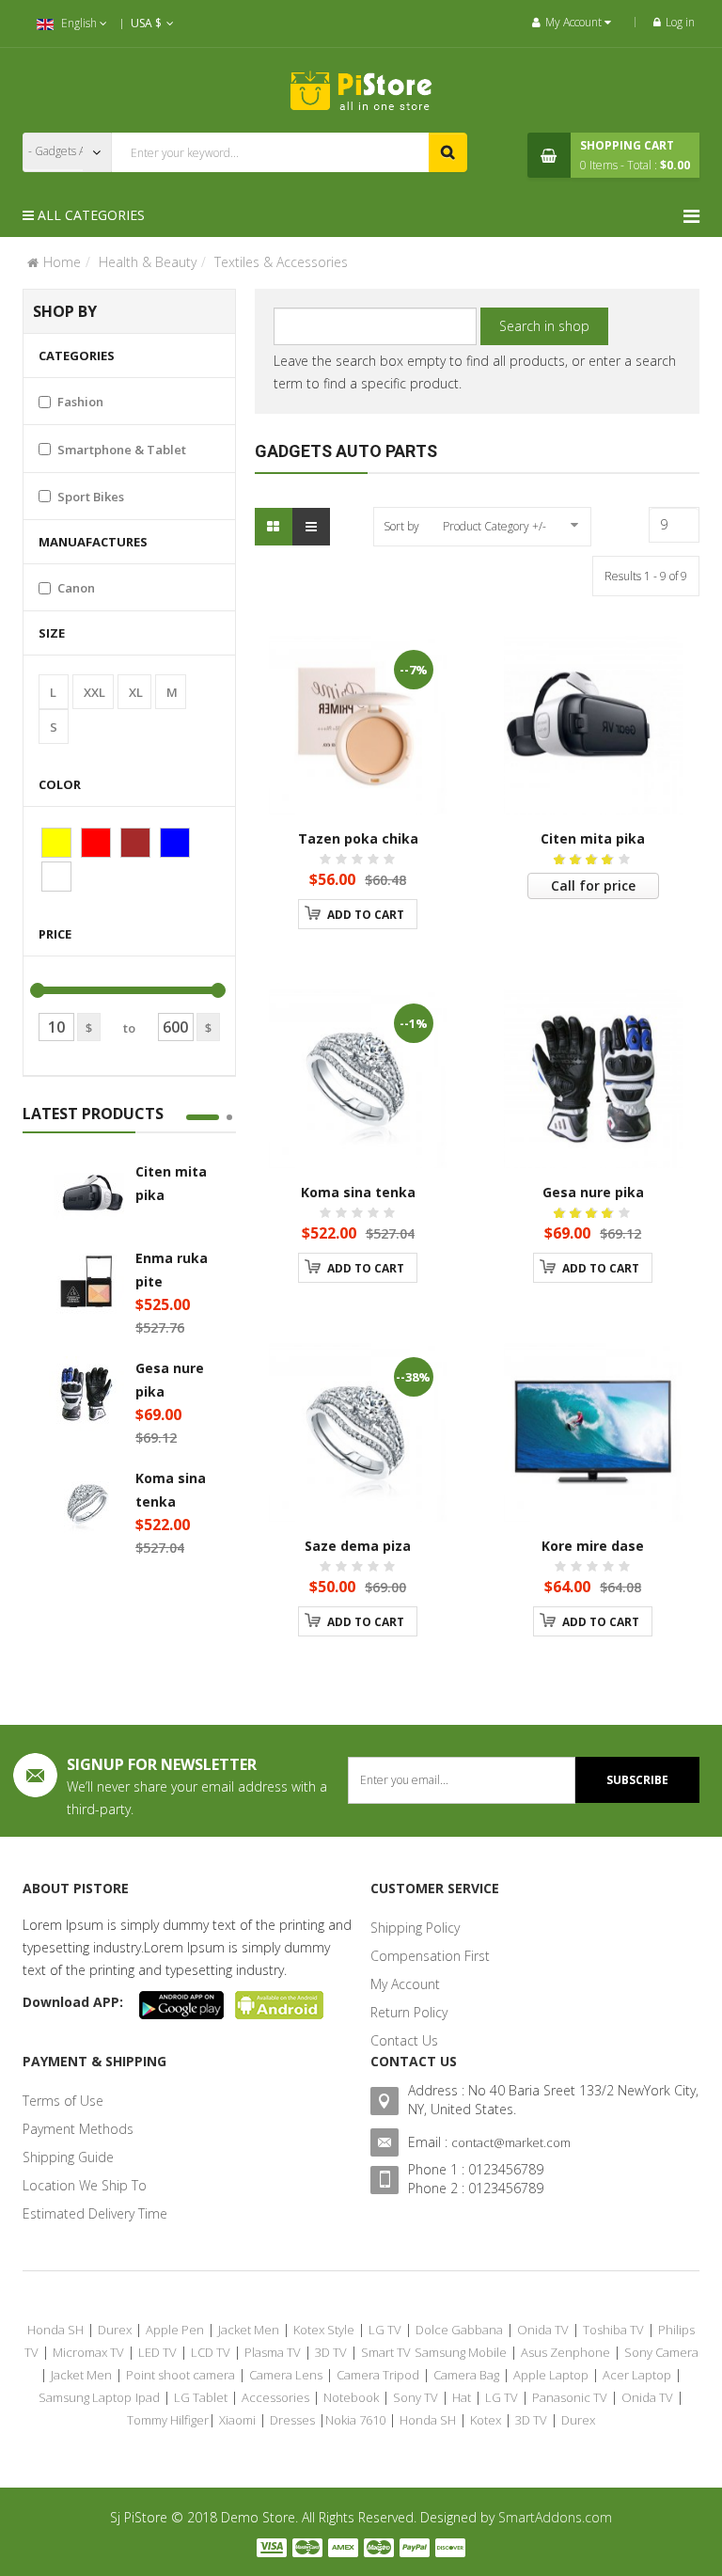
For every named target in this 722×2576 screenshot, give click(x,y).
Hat (462, 2397)
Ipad (148, 2397)
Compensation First (430, 1956)
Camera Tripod (378, 2375)
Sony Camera (661, 2352)
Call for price (593, 885)
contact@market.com (511, 2142)
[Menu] (691, 216)
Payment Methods (78, 2129)
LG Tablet (201, 2397)
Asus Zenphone (565, 2352)
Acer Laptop (637, 2375)
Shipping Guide (68, 2157)
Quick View (377, 655)
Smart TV (386, 2352)
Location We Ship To (85, 2185)
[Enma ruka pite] (86, 1284)
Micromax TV (88, 2352)
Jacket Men (249, 2330)
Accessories (275, 2397)
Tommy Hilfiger (168, 2420)
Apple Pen (175, 2330)
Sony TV (416, 2397)
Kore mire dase (593, 1546)
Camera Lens (286, 2375)
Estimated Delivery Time (95, 2213)
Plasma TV (273, 2352)
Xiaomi (237, 2420)
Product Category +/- (494, 526)
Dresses (292, 2420)
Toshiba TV (613, 2330)
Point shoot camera (180, 2375)
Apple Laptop (551, 2375)
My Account (405, 1984)
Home (62, 262)
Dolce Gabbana (459, 2330)
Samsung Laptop (85, 2397)
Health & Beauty (148, 262)
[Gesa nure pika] (86, 1394)
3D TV (331, 2352)
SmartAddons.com (555, 2517)
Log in (680, 22)
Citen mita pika (593, 838)
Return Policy (409, 2012)
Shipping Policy (415, 1928)
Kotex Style (324, 2330)
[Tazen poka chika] (358, 725)
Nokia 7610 (355, 2420)
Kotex (486, 2420)
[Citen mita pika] (86, 1197)
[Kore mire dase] (593, 1432)
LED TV (157, 2352)
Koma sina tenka (358, 1192)
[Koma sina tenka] (86, 1504)
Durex (115, 2330)
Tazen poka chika (358, 838)
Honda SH (55, 2330)
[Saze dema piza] (358, 1432)
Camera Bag (466, 2375)
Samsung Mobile (461, 2352)
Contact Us (404, 2040)
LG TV (385, 2330)
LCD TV (211, 2352)
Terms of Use (63, 2101)
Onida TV (543, 2330)
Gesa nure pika (593, 1192)
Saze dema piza (358, 1546)
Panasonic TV (570, 2397)
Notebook (351, 2397)
